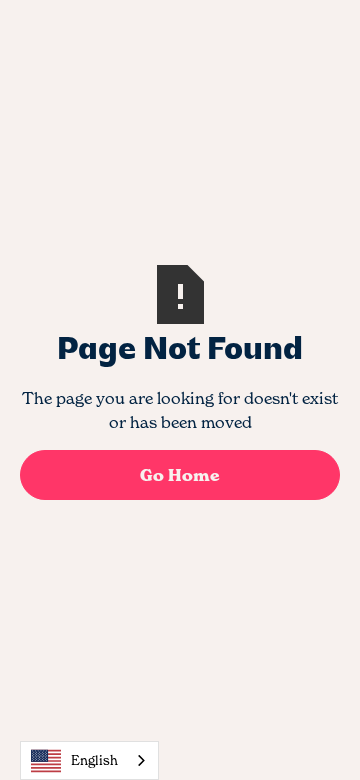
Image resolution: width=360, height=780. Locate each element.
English (94, 760)
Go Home (180, 475)
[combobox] (89, 760)
